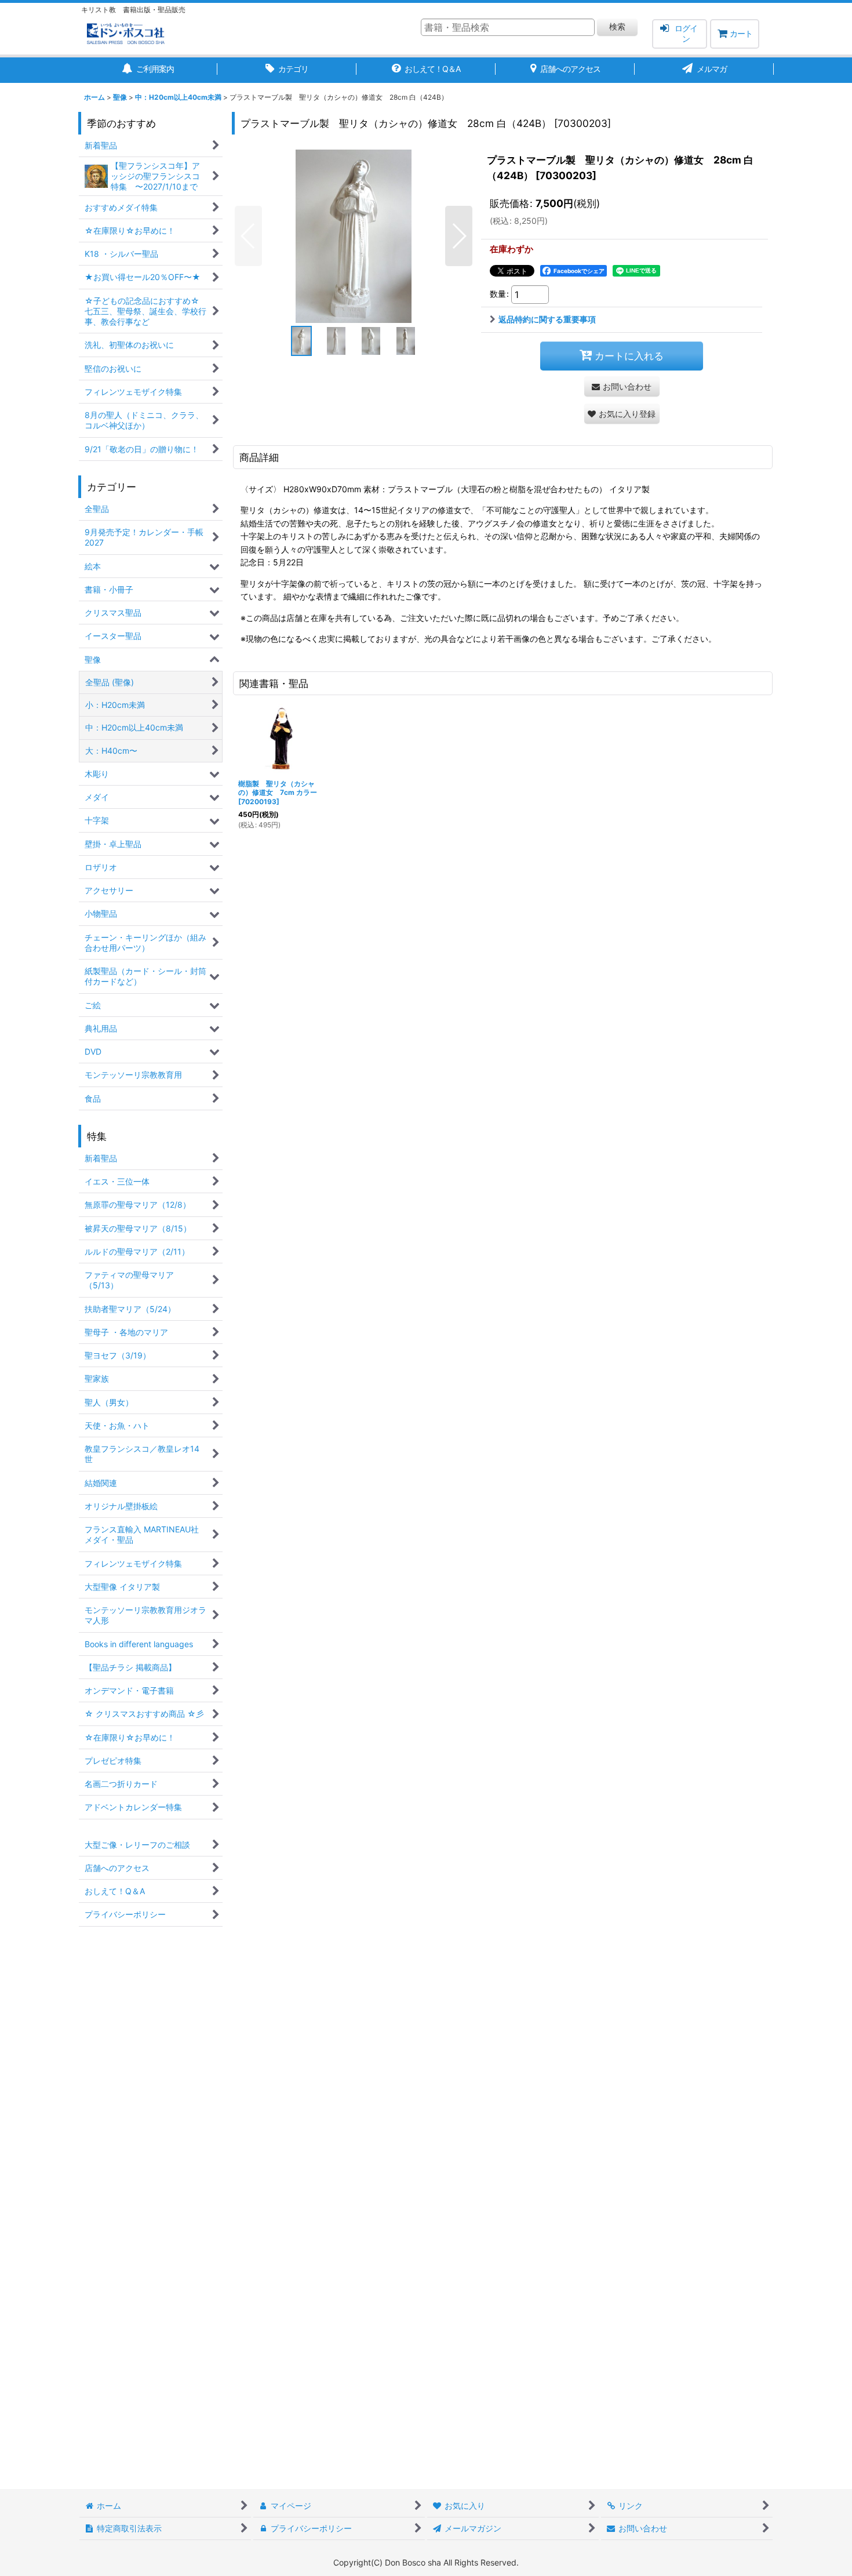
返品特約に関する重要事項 (547, 319)
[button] (248, 236)
